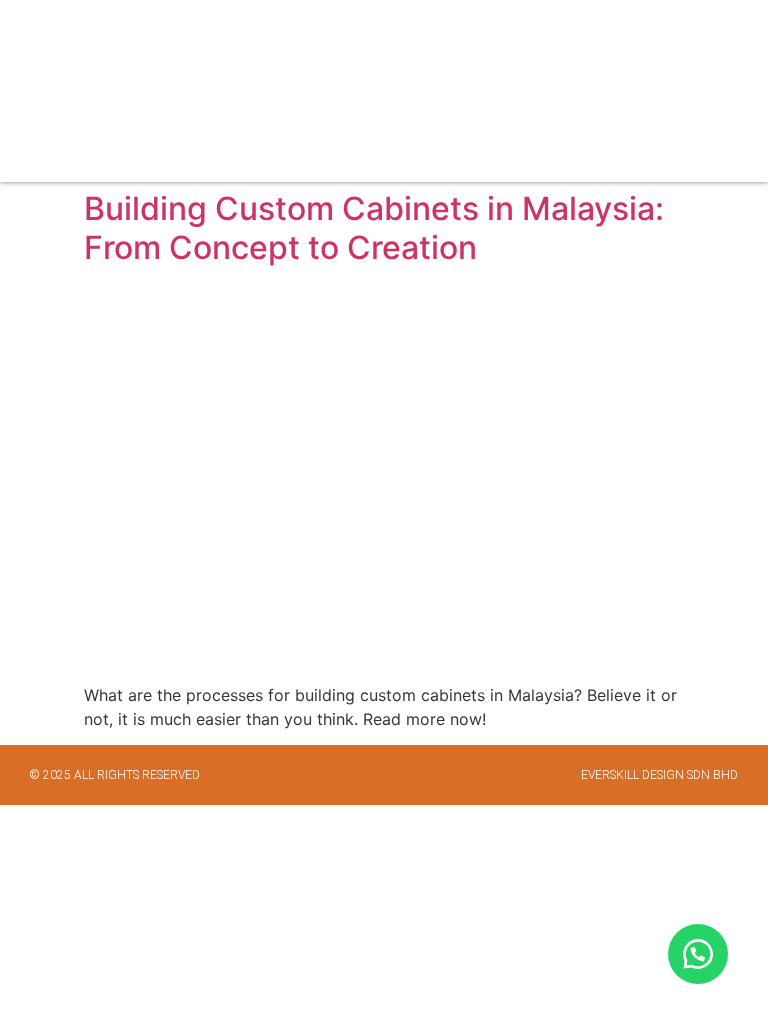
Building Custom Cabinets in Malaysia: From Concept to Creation (374, 227)
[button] (731, 91)
